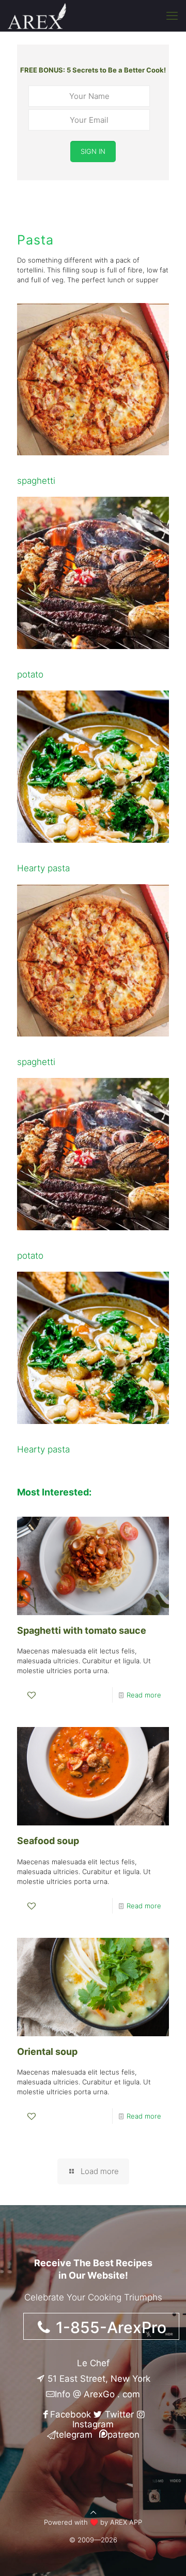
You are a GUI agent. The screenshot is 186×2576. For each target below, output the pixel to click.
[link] (93, 379)
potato (30, 674)
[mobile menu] (172, 16)
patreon (123, 2435)
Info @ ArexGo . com (97, 2394)
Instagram (93, 2424)
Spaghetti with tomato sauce (82, 1630)
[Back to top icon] (93, 2512)
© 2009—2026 (93, 2540)
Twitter (118, 2414)
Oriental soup (47, 2052)
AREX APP (126, 2522)
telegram (74, 2435)
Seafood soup (48, 1841)
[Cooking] (37, 16)
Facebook (71, 2414)
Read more (144, 1695)
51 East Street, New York (98, 2379)
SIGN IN (93, 151)
